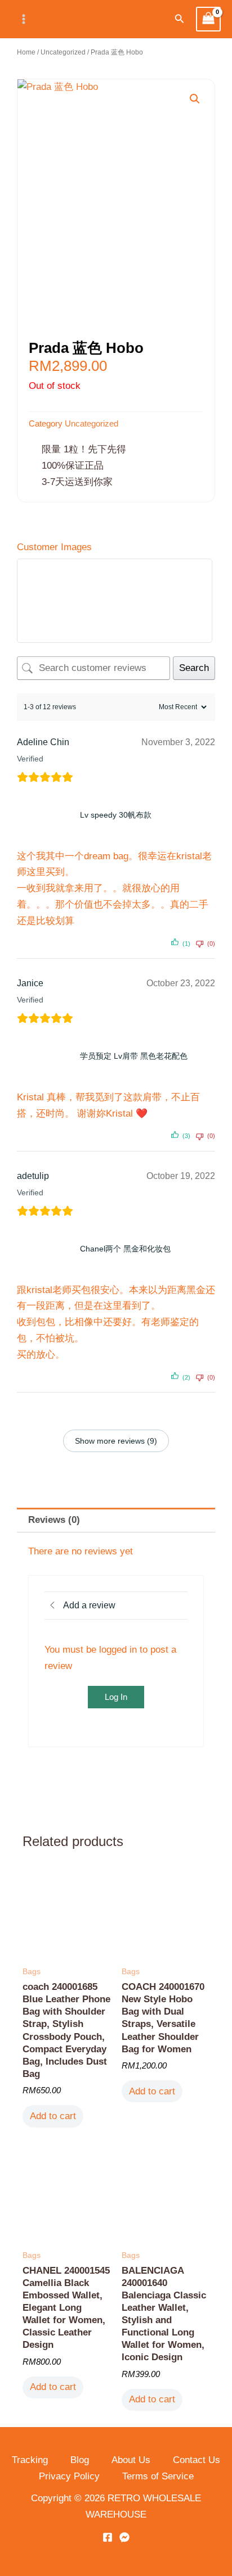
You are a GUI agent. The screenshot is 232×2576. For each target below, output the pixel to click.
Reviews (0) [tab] (54, 1520)
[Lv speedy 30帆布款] (46, 815)
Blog (80, 2460)
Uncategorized (63, 52)
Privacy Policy (69, 2476)
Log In (116, 1697)
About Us (131, 2460)
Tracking (30, 2460)
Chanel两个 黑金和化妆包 (125, 1249)
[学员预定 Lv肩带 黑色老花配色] (46, 1056)
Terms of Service (158, 2476)
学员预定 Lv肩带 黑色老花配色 (134, 1056)
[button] (180, 19)
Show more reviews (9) (116, 1441)
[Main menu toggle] (24, 19)
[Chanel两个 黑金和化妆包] (46, 1249)
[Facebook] (108, 2537)
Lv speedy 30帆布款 (116, 815)
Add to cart (53, 2116)
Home (26, 52)
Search (194, 668)
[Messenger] (124, 2537)
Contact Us (197, 2460)
